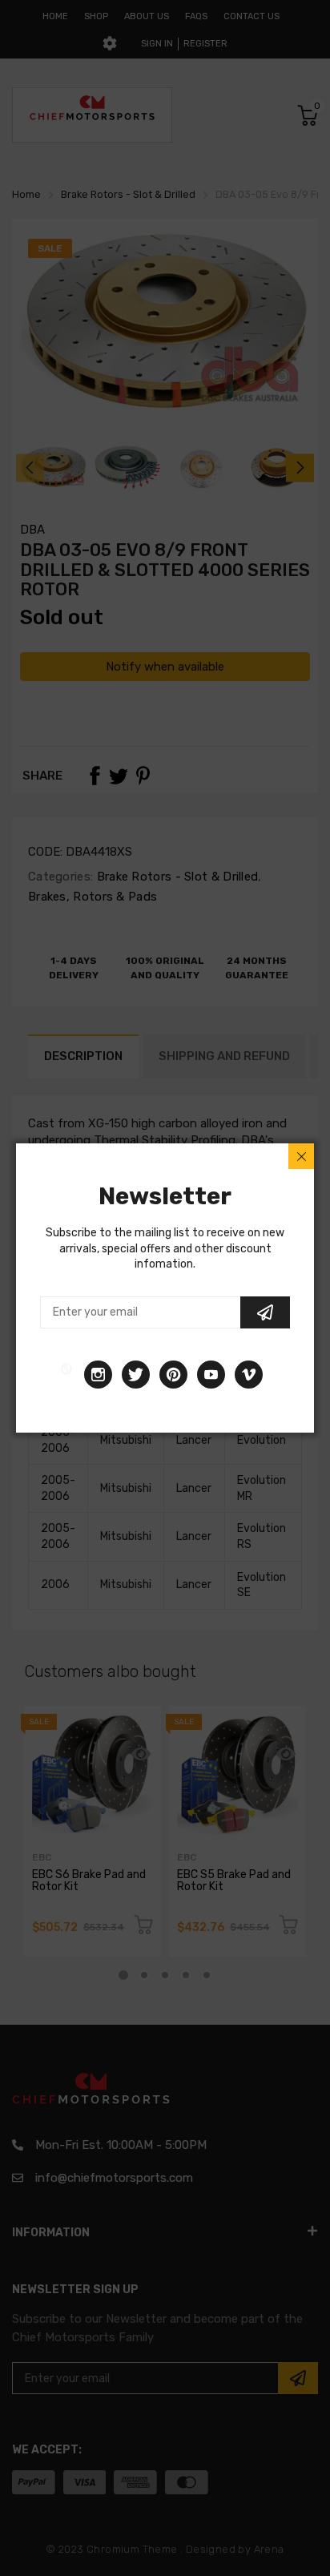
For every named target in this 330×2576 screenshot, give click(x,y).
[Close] (301, 1156)
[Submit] (265, 1312)
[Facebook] (66, 1375)
